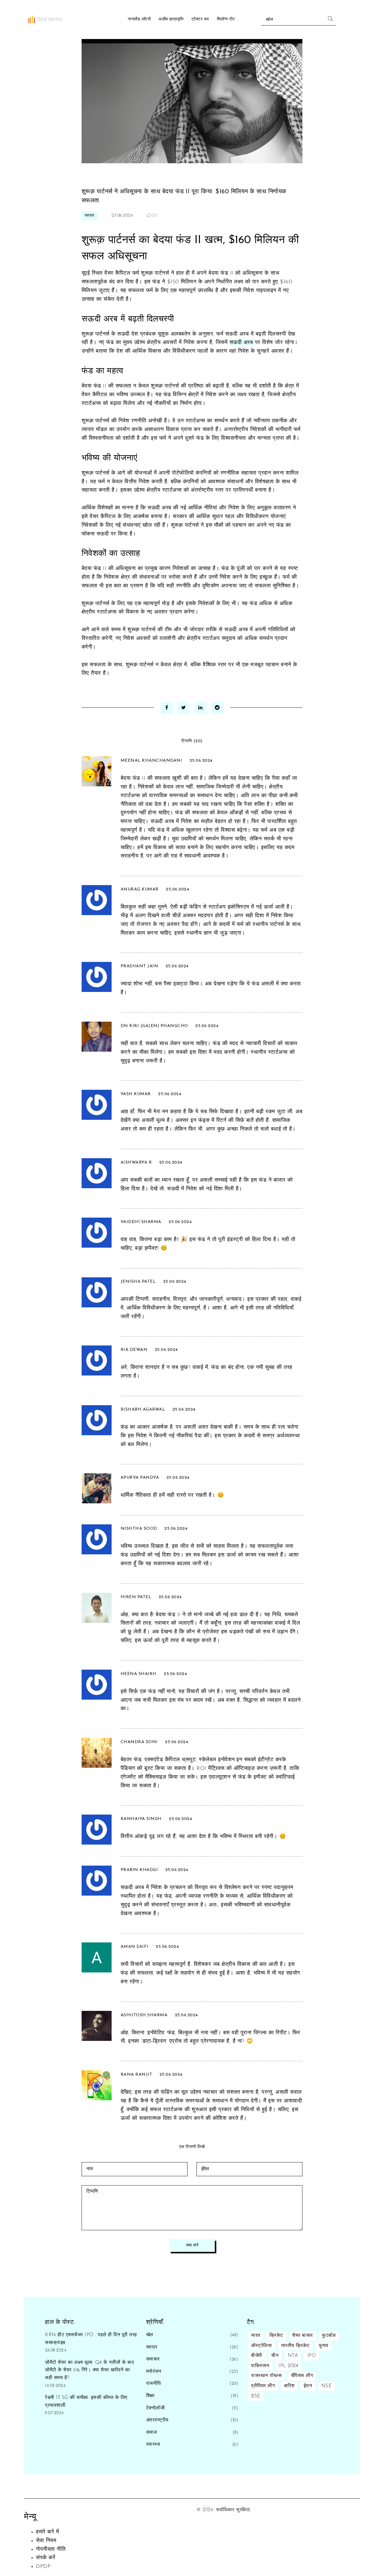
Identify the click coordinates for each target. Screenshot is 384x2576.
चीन (275, 2356)
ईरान (308, 2386)
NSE (327, 2386)
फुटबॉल (329, 2336)
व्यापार (90, 216)
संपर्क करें (46, 2558)
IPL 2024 (288, 2366)
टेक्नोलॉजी (156, 2408)
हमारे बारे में (47, 2532)
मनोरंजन (154, 2372)
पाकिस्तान (260, 2366)
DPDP (43, 2567)
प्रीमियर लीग (263, 2386)
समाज (151, 2433)
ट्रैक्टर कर (200, 19)
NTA (293, 2356)
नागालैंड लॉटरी (139, 19)
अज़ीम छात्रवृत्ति (171, 19)
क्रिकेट (276, 2336)
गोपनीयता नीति (51, 2550)
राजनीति (154, 2384)
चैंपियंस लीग (302, 2376)
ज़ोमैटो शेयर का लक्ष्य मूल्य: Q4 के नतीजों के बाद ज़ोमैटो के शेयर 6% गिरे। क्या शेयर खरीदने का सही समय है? (89, 2370)
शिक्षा (150, 2396)
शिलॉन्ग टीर (226, 19)
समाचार (153, 2359)
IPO (312, 2356)
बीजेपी (257, 2356)
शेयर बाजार (303, 2336)
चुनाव (324, 2346)
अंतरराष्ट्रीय (157, 2420)
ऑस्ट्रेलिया (261, 2346)
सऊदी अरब (241, 343)
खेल (150, 2335)
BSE (256, 2396)
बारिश (289, 2386)
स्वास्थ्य (153, 2445)
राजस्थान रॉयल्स (266, 2376)
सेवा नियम (46, 2541)
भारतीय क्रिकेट (295, 2346)
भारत (256, 2336)
